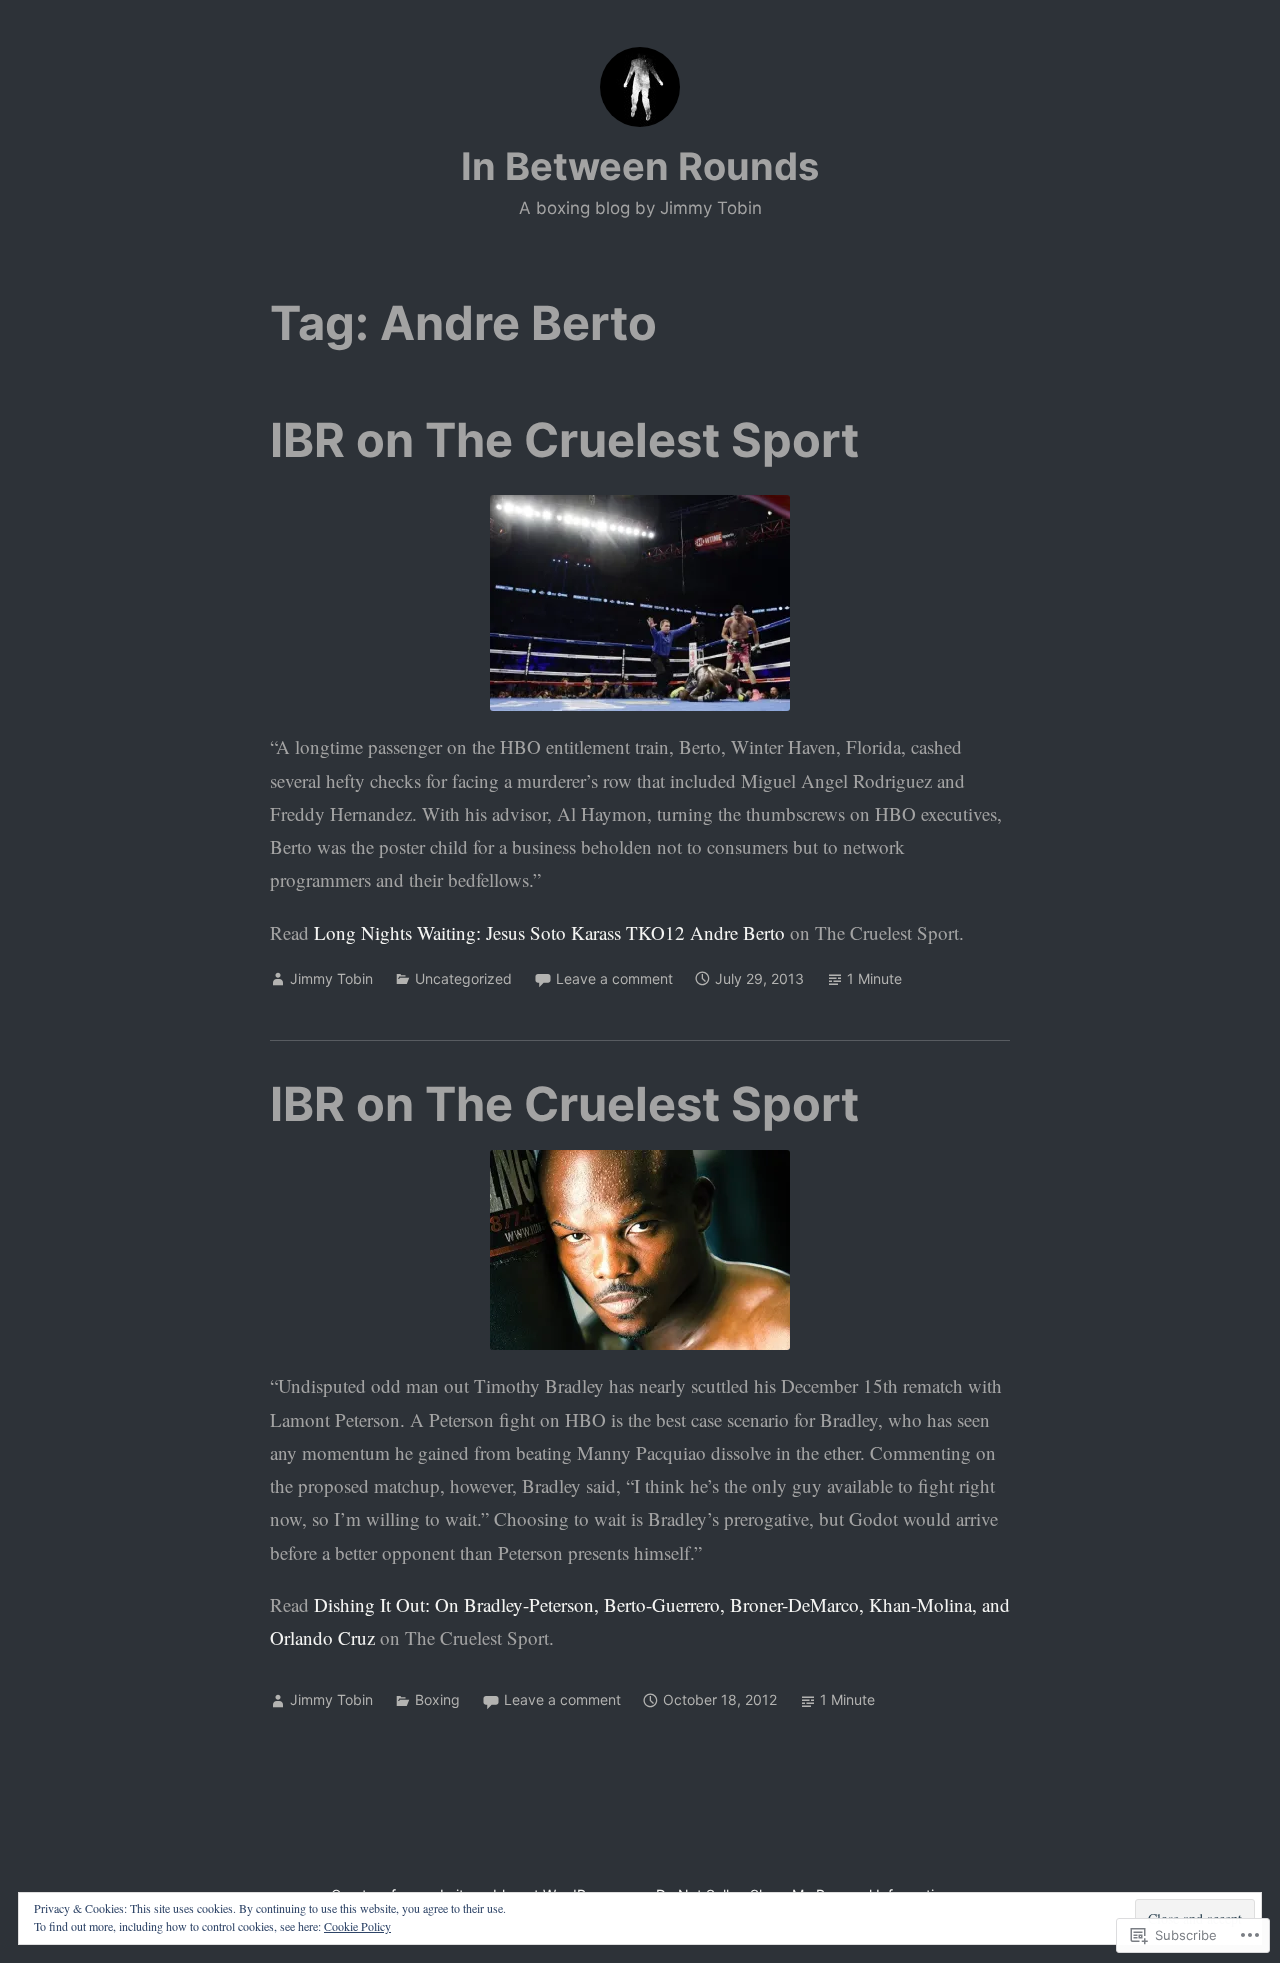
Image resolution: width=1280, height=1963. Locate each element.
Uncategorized (463, 978)
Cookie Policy (357, 1926)
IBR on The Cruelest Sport (564, 439)
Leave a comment (614, 978)
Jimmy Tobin (331, 978)
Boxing (437, 1699)
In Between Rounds (640, 166)
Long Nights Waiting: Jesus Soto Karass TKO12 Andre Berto (549, 932)
